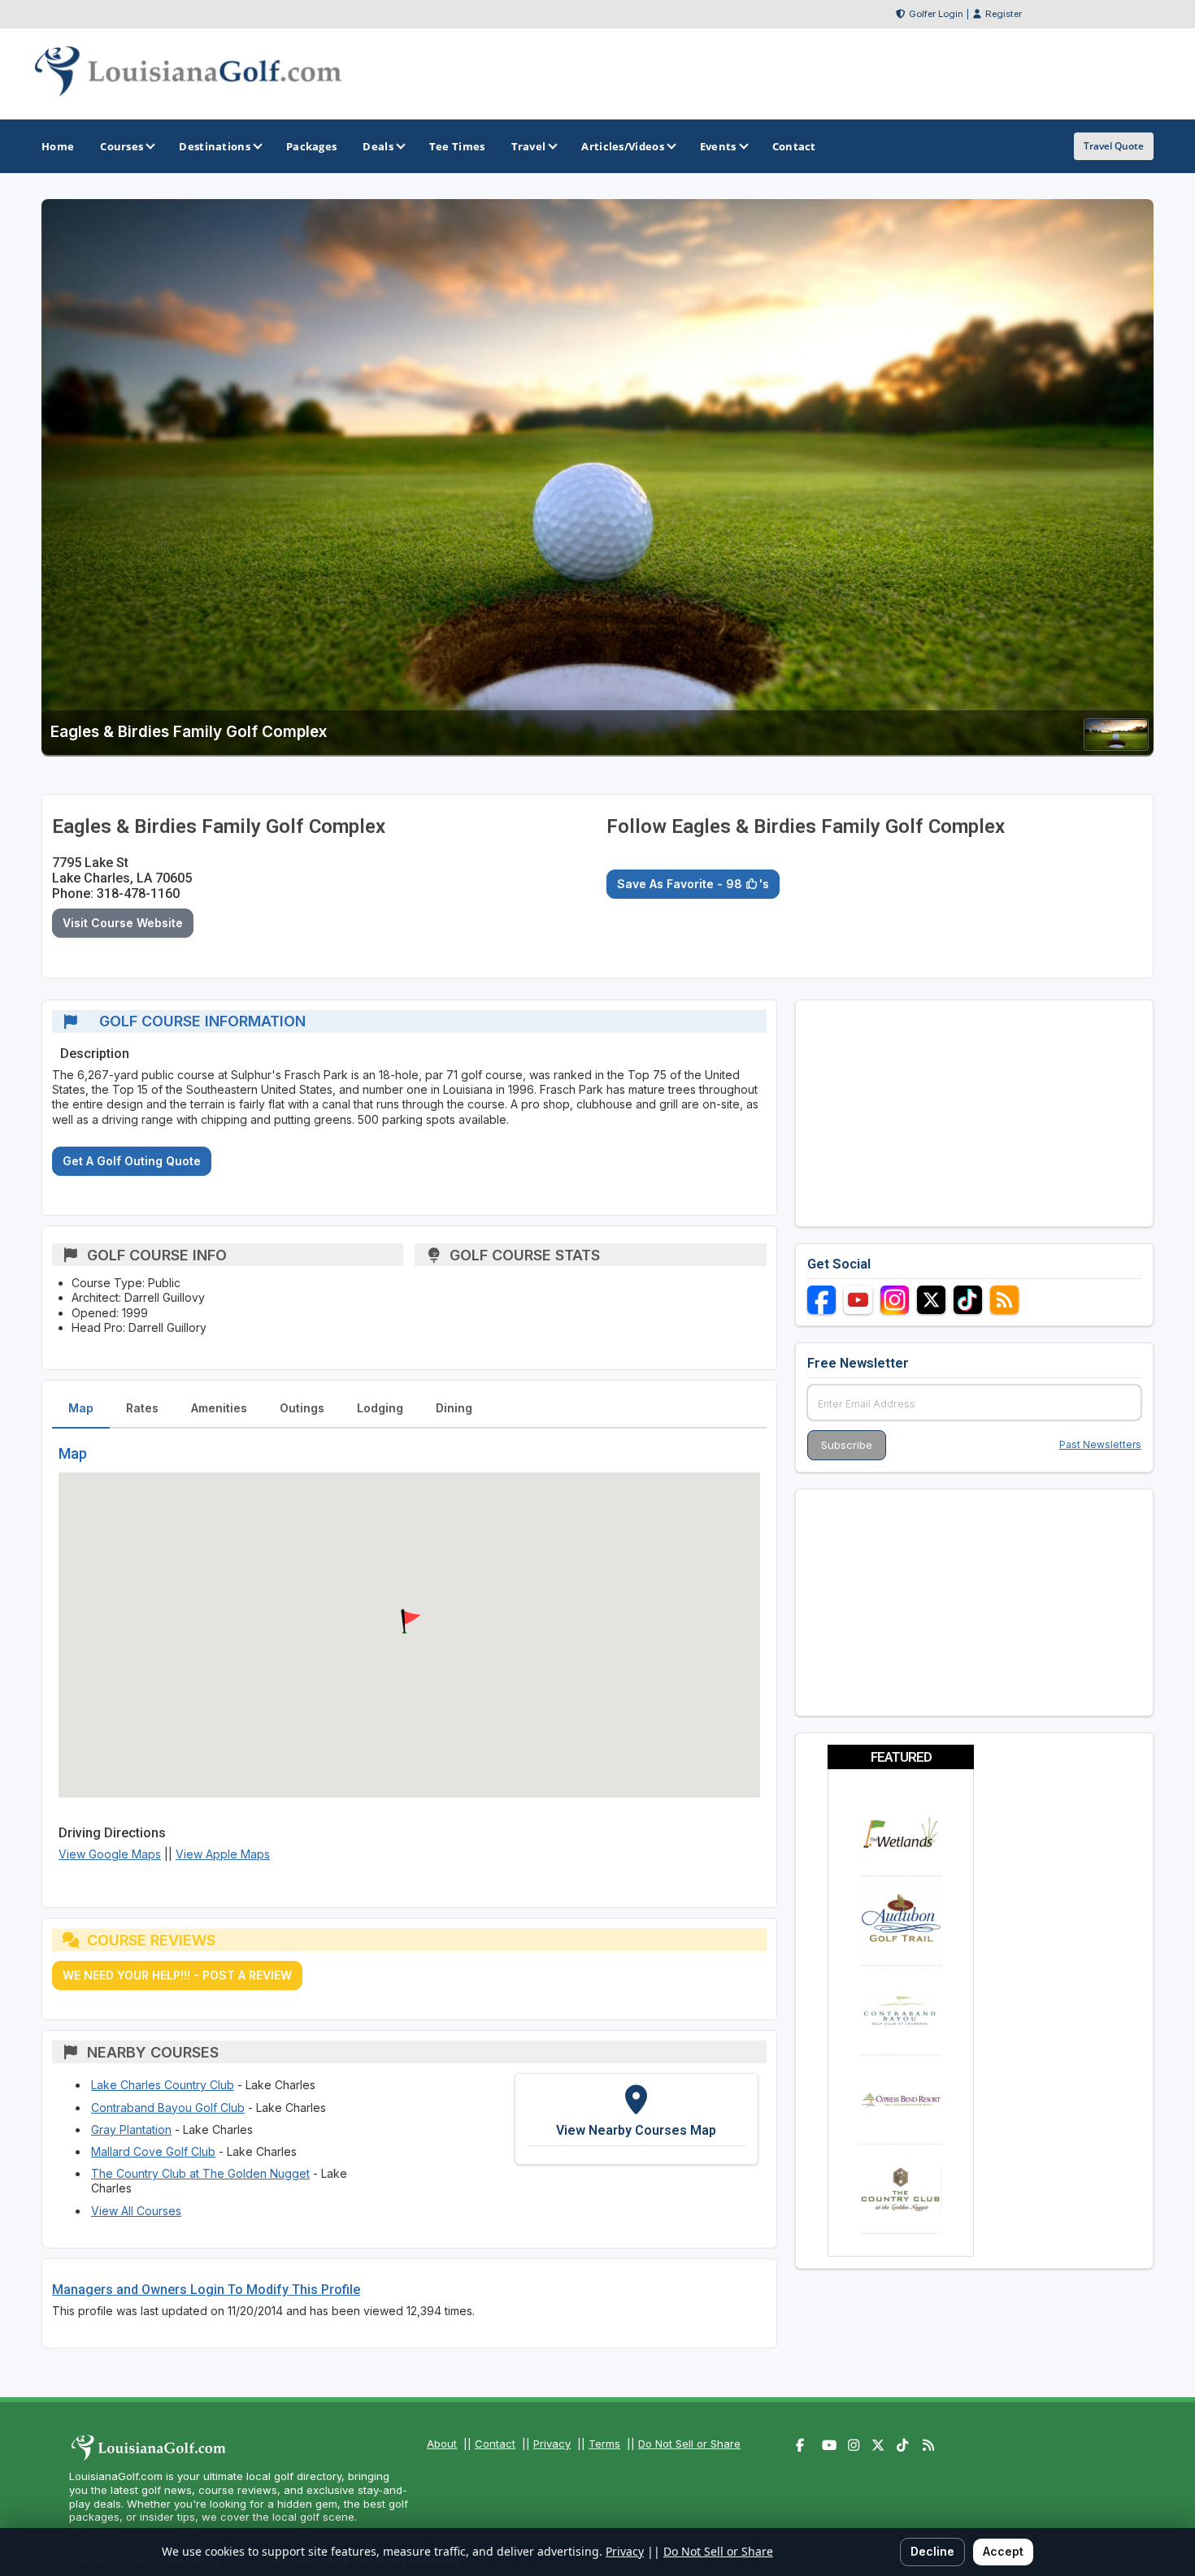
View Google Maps (110, 1854)
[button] (409, 1622)
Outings (302, 1408)
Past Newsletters (1100, 1444)
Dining (454, 1408)
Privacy (552, 2444)
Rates (142, 1408)
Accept (1003, 2551)
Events (718, 146)
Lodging (380, 1408)
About (442, 2444)
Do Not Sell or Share (689, 2444)
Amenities (219, 1408)
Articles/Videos (623, 146)
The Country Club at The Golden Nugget (200, 2173)
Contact (495, 2444)
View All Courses (136, 2211)
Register (1004, 14)
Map (81, 1408)
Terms (604, 2444)
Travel (529, 146)
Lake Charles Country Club (163, 2085)
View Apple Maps (223, 1854)
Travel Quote (1114, 146)
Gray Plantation (131, 2129)
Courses (122, 146)
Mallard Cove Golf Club (153, 2151)
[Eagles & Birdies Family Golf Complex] (1116, 746)
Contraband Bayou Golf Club (168, 2108)
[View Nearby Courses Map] (637, 2118)
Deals (378, 146)
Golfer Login (936, 14)
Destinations (215, 146)
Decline (932, 2551)
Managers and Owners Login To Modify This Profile (206, 2290)
